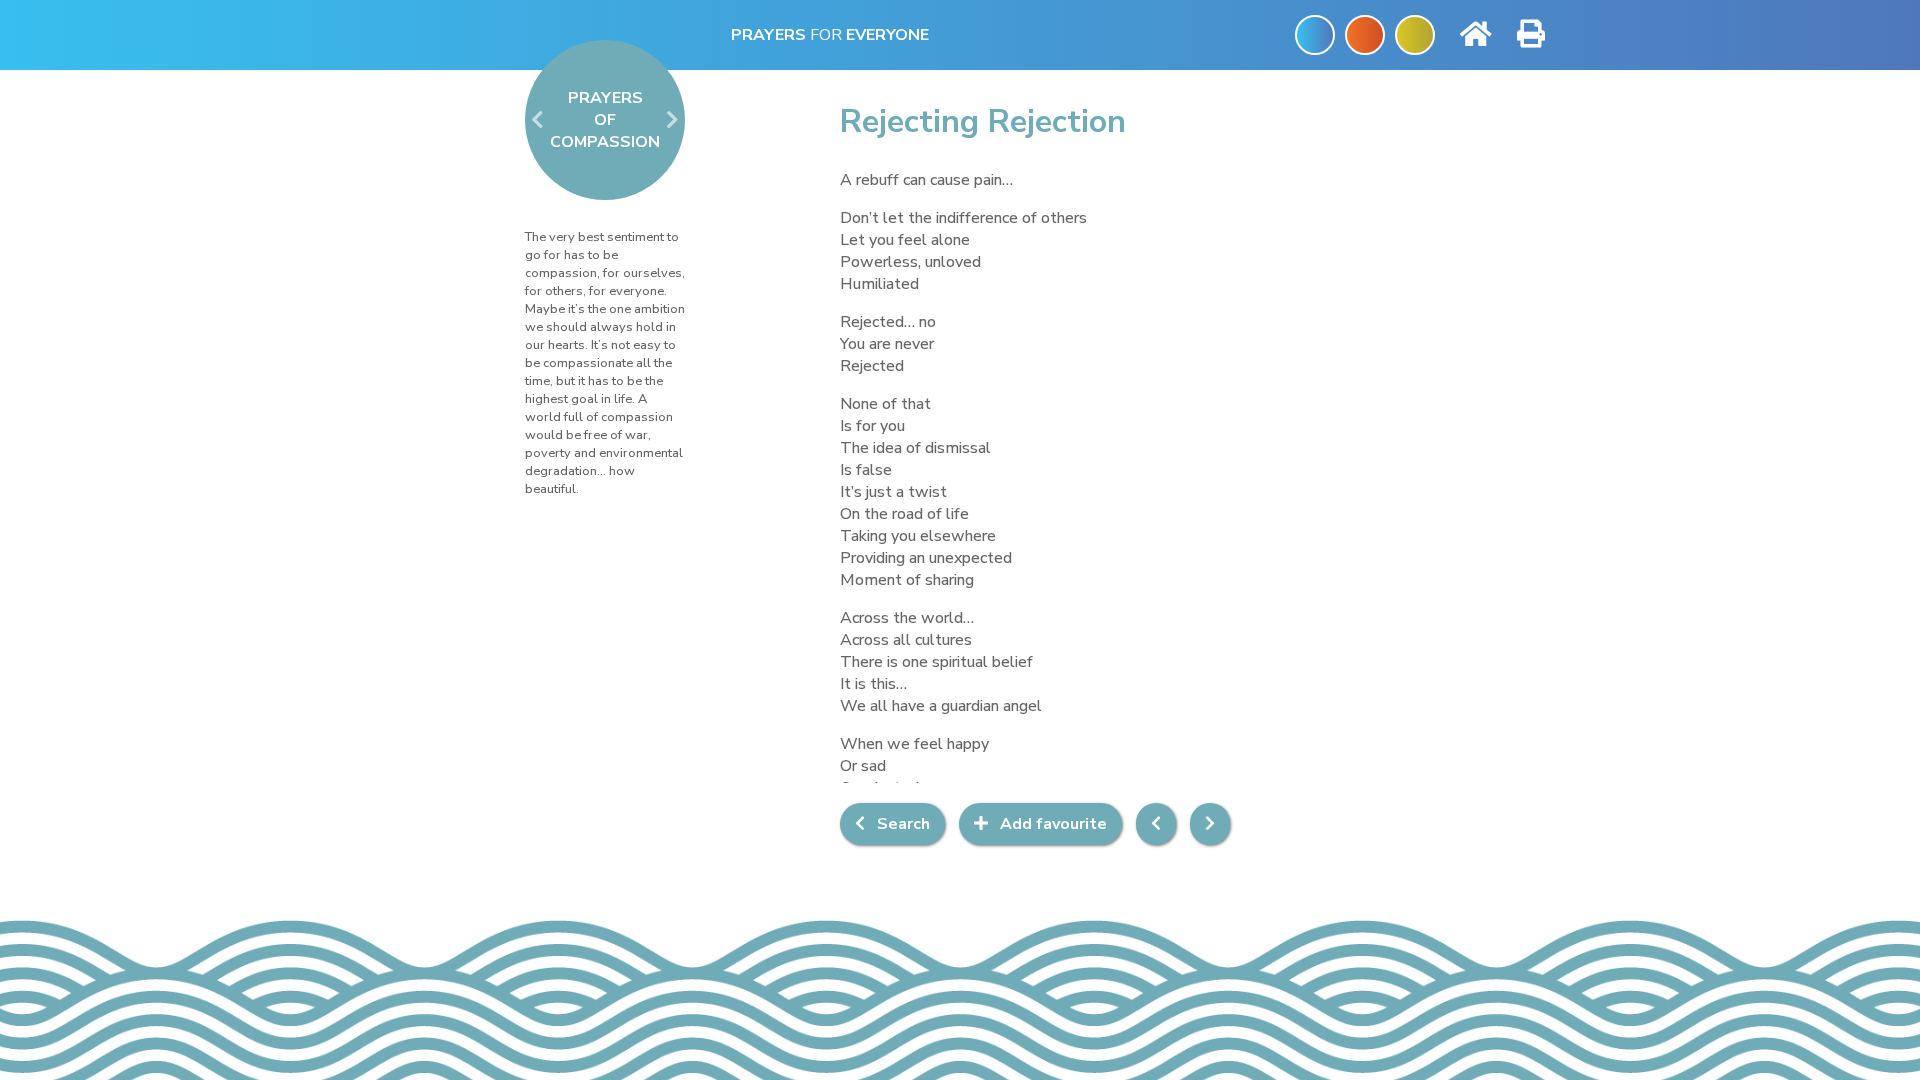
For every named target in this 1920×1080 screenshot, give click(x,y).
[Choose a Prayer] (1322, 35)
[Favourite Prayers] (1365, 35)
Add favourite (1047, 824)
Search (897, 824)
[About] (1415, 35)
